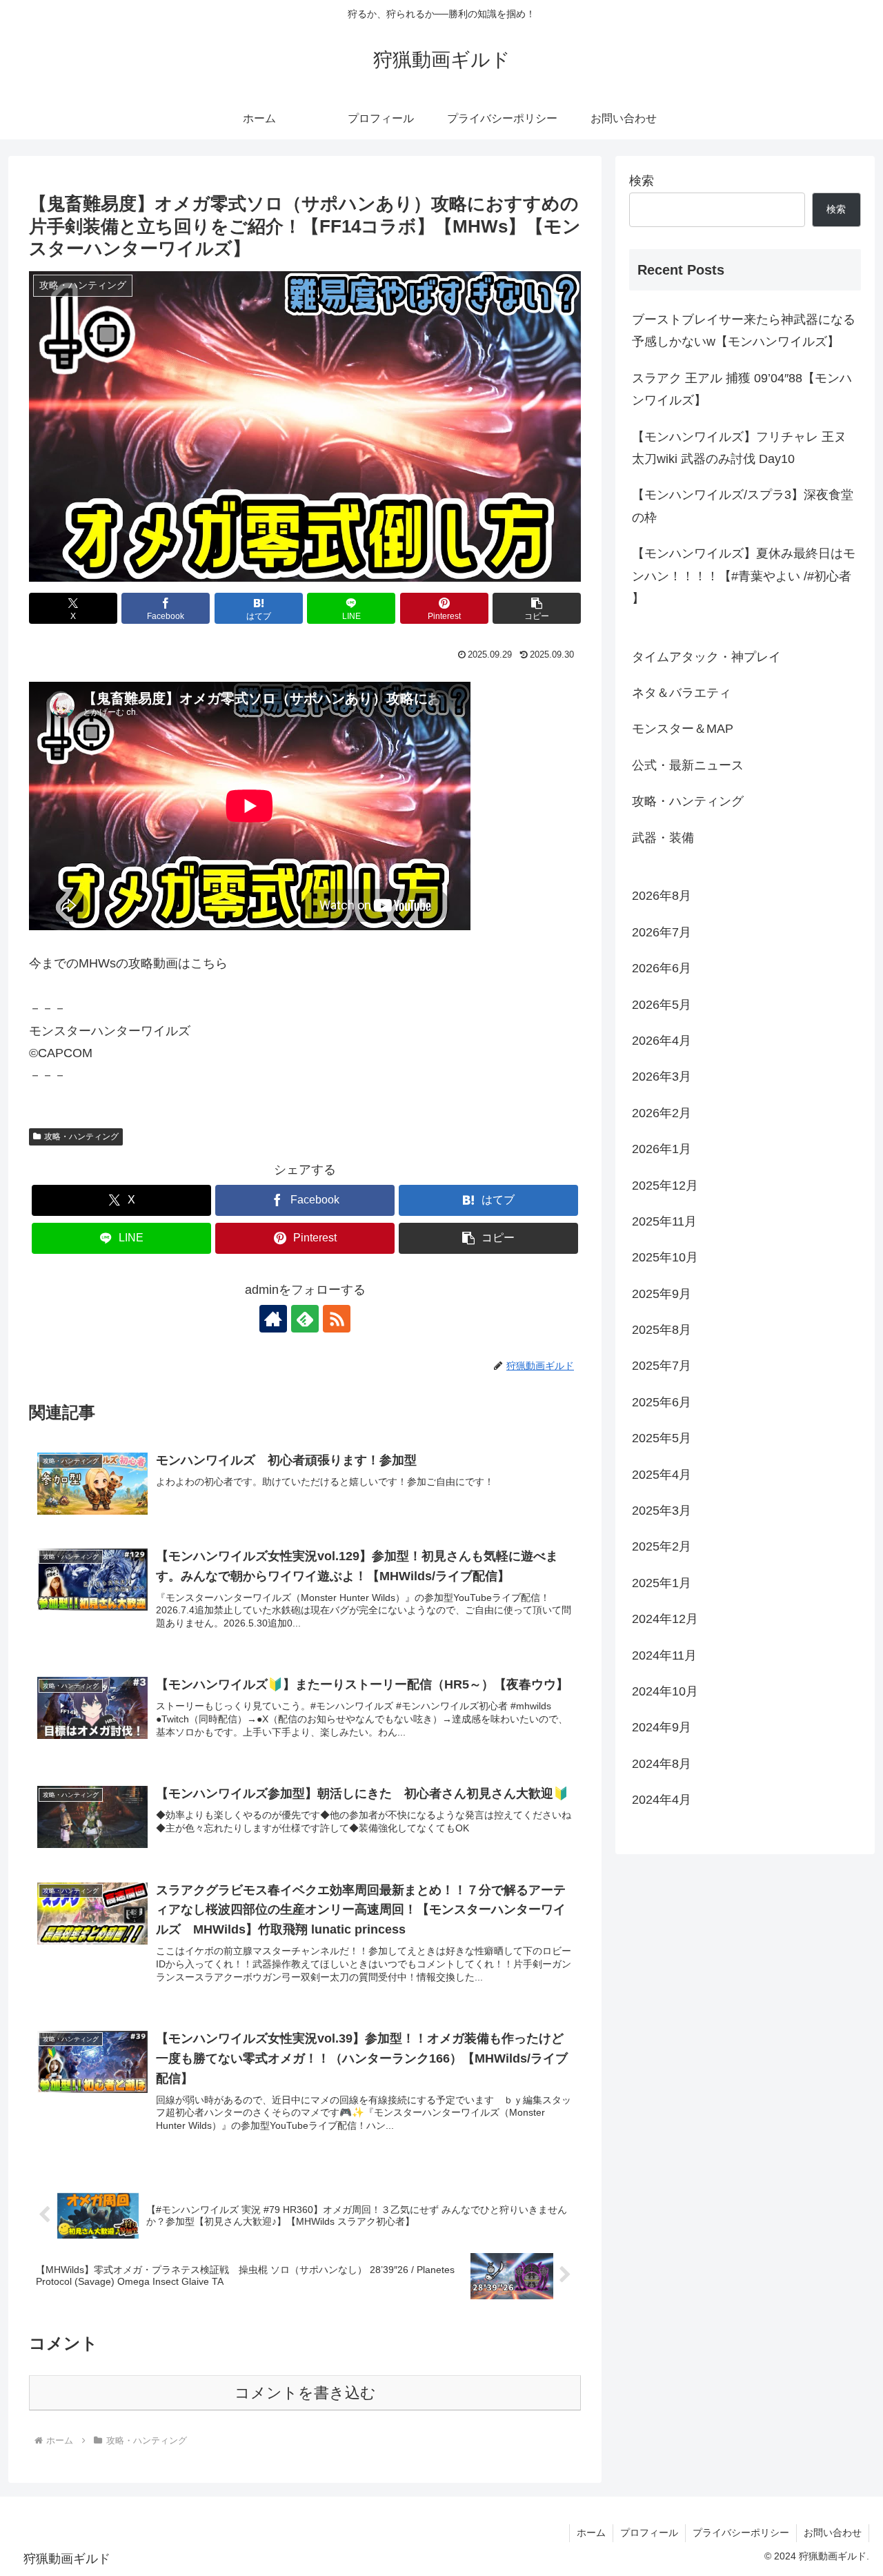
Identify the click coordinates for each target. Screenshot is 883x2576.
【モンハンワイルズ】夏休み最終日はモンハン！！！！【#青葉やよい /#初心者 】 (744, 576)
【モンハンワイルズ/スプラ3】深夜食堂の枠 (743, 506)
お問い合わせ (833, 2533)
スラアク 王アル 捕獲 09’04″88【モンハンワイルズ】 (742, 389)
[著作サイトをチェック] (273, 1319)
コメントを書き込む (305, 2393)
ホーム (591, 2533)
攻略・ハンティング (81, 1137)
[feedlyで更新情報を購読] (305, 1319)
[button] (537, 608)
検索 (642, 181)
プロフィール (649, 2533)
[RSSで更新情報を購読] (337, 1319)
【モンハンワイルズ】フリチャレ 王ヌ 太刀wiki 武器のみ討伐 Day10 (739, 448)
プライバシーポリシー (741, 2533)
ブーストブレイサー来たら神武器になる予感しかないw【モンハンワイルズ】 (744, 331)
